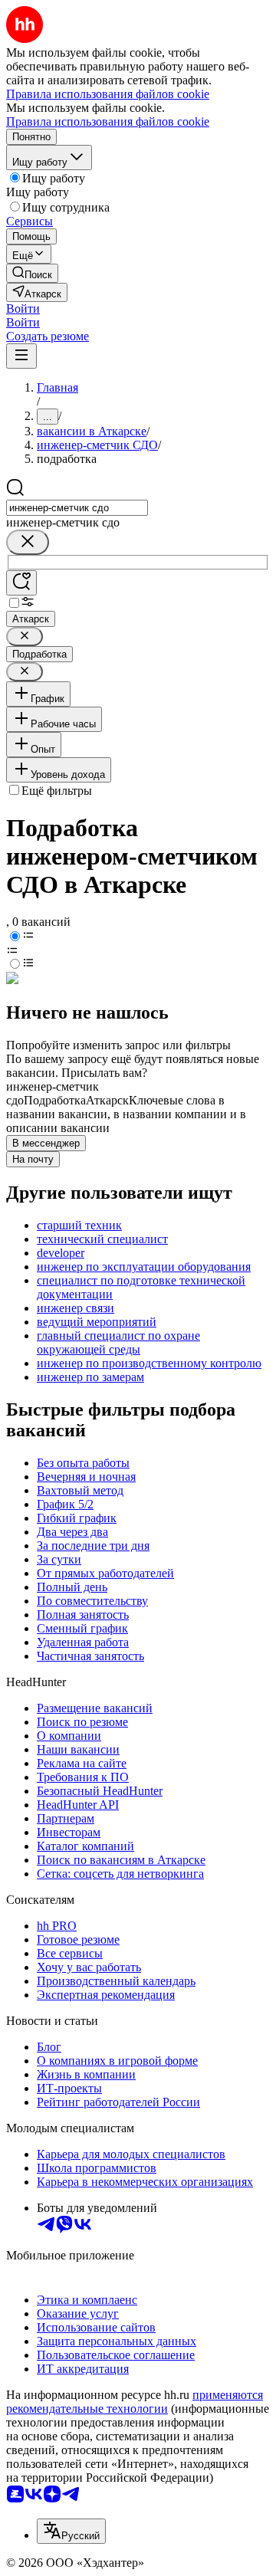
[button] (23, 308)
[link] (32, 273)
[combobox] (77, 508)
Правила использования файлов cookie (108, 121)
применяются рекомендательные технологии (135, 2402)
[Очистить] (28, 542)
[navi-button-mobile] (21, 356)
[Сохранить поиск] (21, 583)
